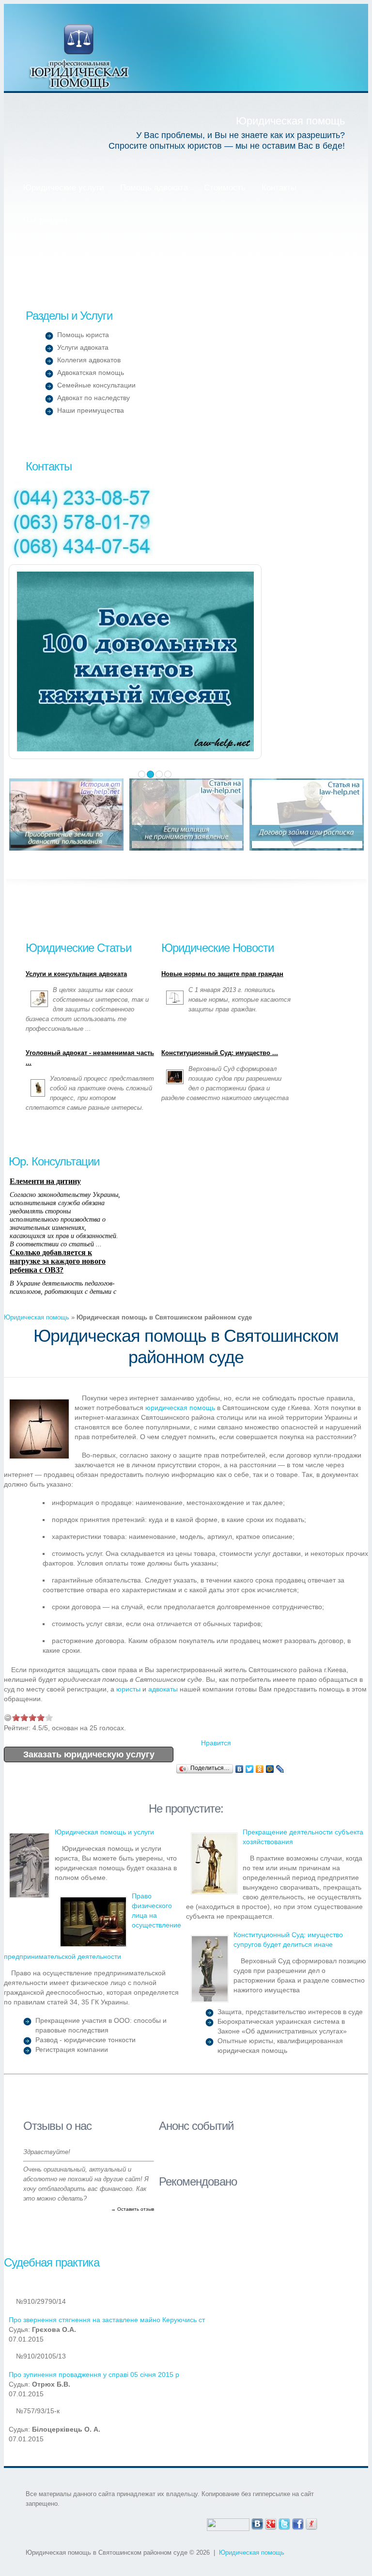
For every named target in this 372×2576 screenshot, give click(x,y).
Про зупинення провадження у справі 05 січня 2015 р (94, 2374)
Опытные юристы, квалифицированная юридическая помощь (280, 2046)
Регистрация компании (72, 2049)
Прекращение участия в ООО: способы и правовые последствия (101, 2025)
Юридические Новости (217, 948)
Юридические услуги (64, 188)
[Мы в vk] (257, 2523)
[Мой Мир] (270, 1769)
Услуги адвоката (83, 347)
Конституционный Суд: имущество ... (220, 1053)
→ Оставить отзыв (132, 2209)
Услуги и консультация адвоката (76, 974)
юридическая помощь (180, 1408)
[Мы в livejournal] (311, 2523)
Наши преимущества (91, 410)
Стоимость (225, 188)
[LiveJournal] (280, 1769)
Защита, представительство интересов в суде (290, 2012)
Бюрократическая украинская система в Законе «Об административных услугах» (282, 2026)
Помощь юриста (83, 335)
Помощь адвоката (154, 188)
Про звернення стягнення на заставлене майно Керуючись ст (107, 2320)
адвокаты (163, 1689)
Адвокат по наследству (93, 398)
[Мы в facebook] (298, 2523)
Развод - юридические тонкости (85, 2040)
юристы (128, 1689)
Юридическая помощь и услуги (104, 1832)
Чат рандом (45, 220)
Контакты (279, 188)
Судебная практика (52, 2262)
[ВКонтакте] (240, 1769)
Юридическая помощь (80, 56)
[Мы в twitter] (284, 2523)
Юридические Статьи (78, 948)
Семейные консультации (96, 385)
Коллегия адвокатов (89, 360)
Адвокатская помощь (91, 372)
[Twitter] (250, 1769)
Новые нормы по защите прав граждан (222, 974)
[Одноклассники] (260, 1769)
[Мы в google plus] (271, 2523)
